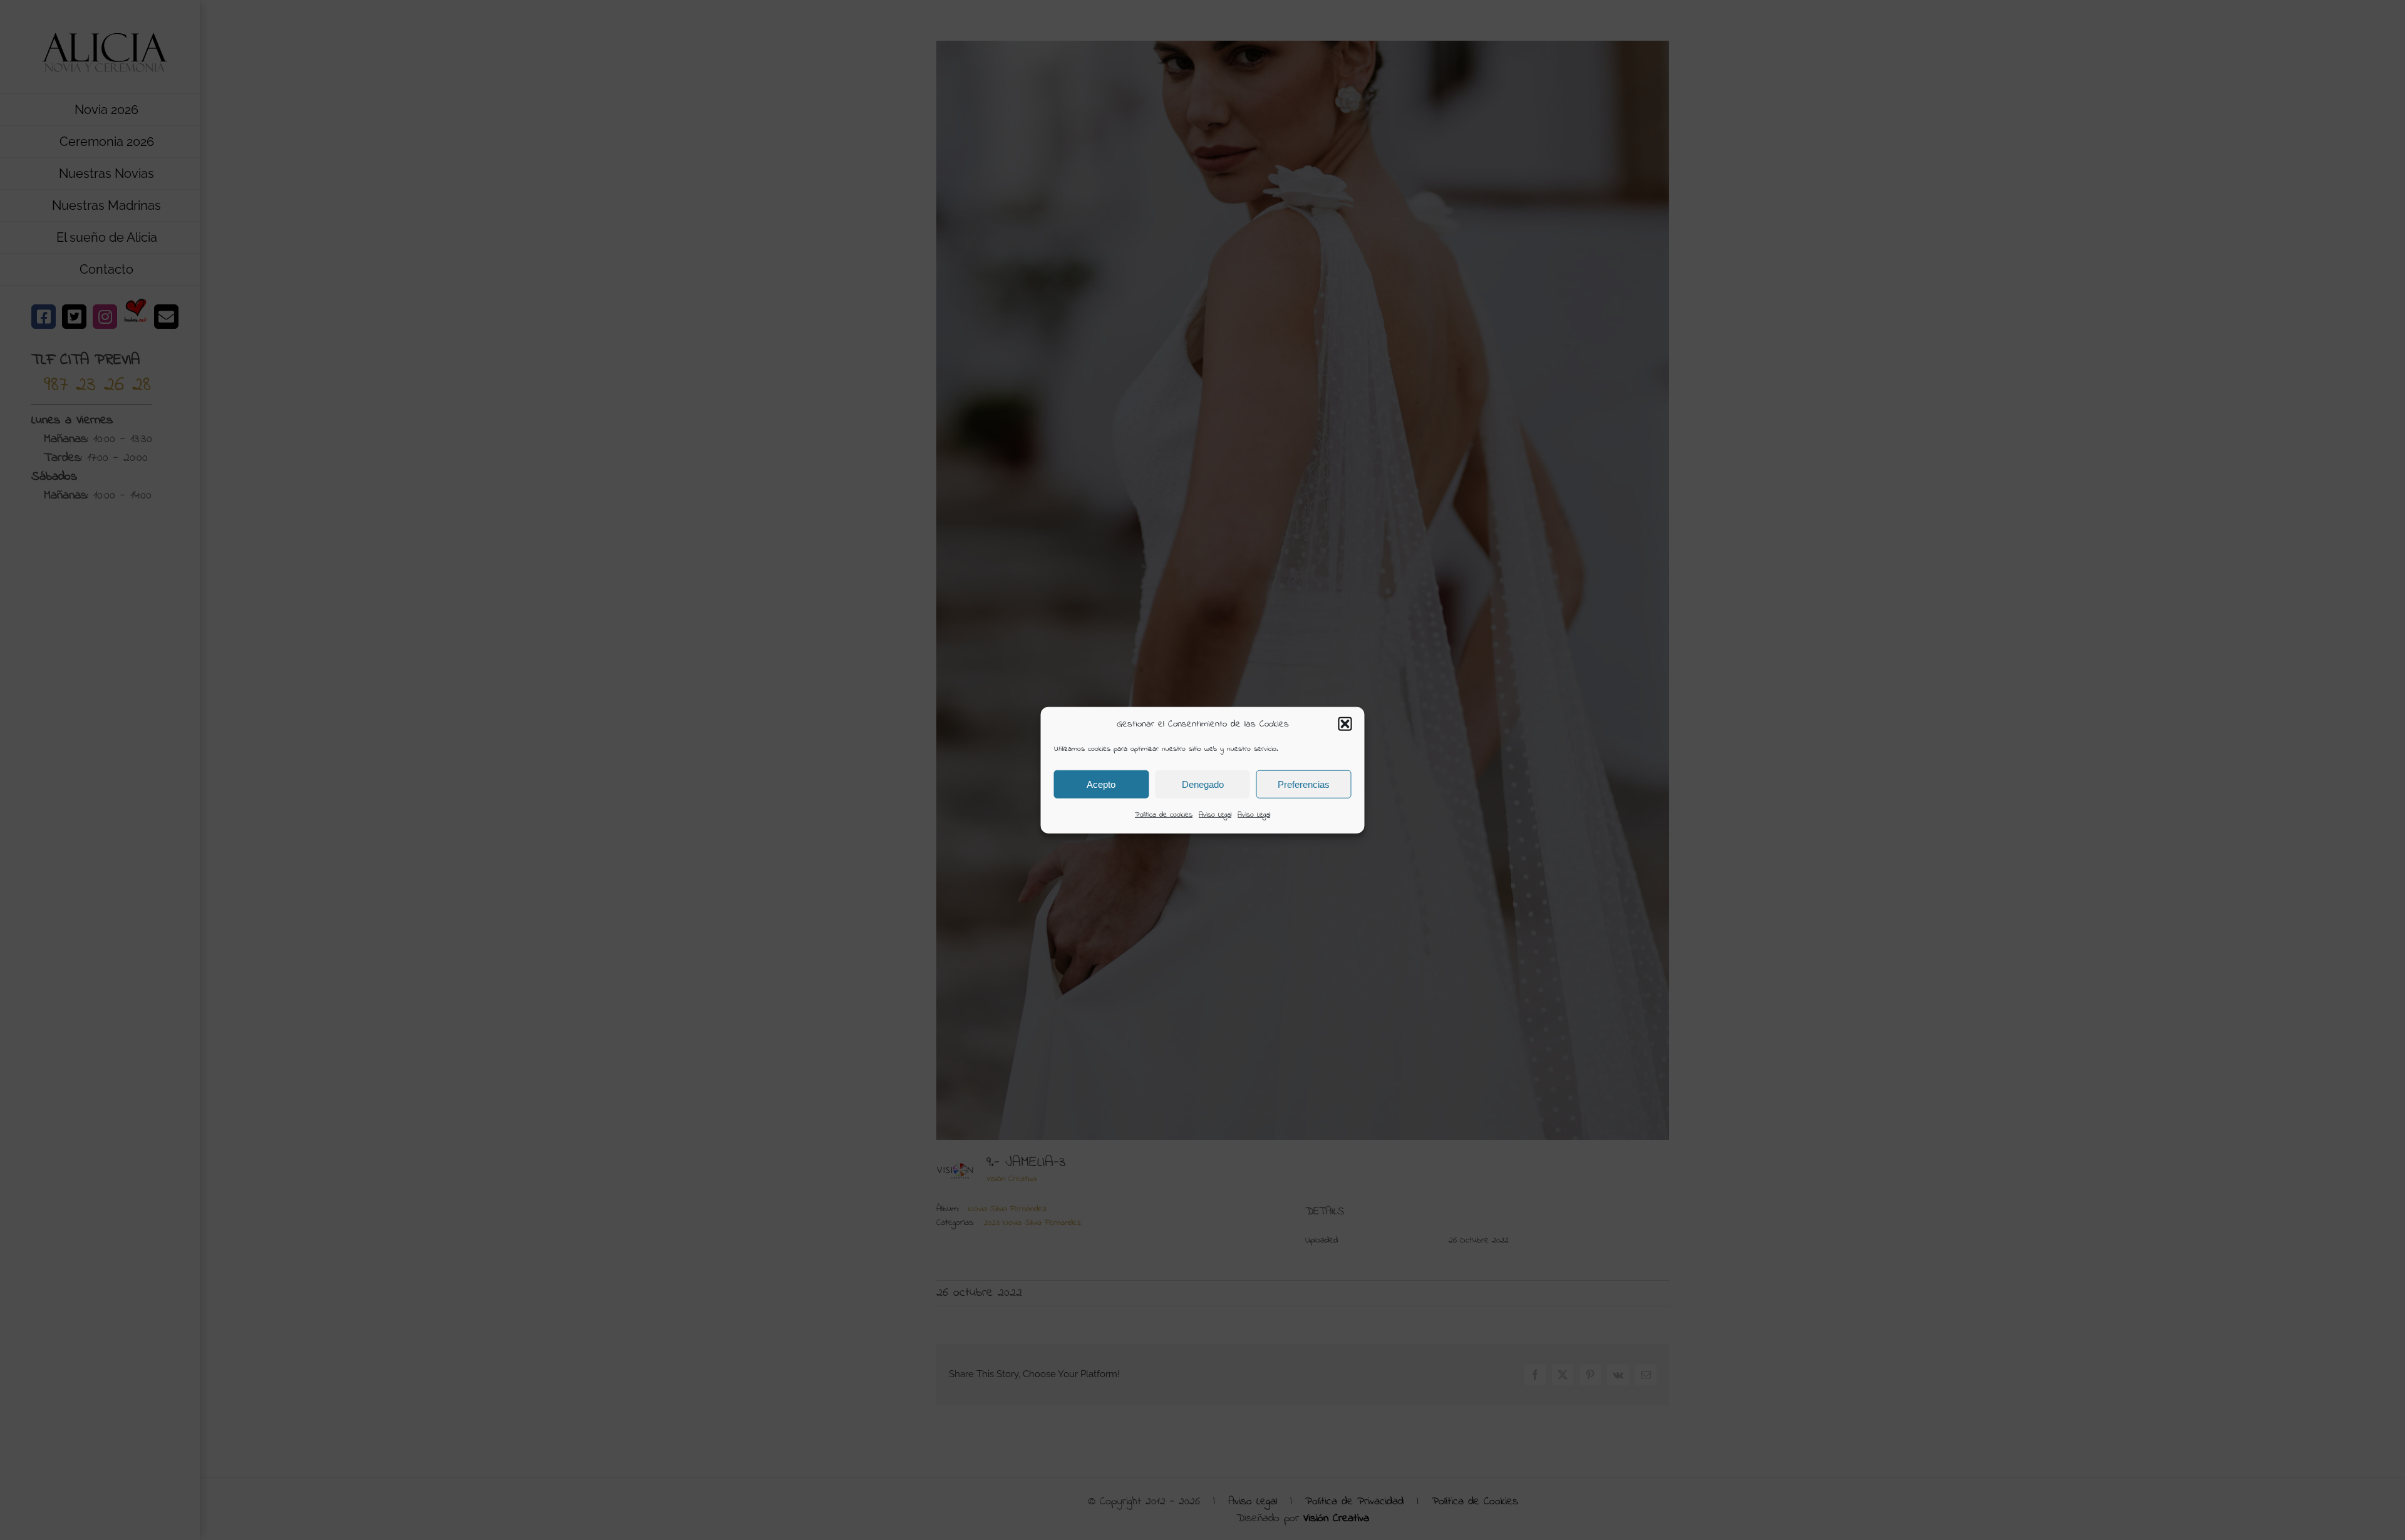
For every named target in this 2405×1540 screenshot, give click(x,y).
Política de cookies (1164, 815)
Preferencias (1304, 784)
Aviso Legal (1215, 815)
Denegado (1203, 784)
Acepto (1101, 784)
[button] (1345, 724)
